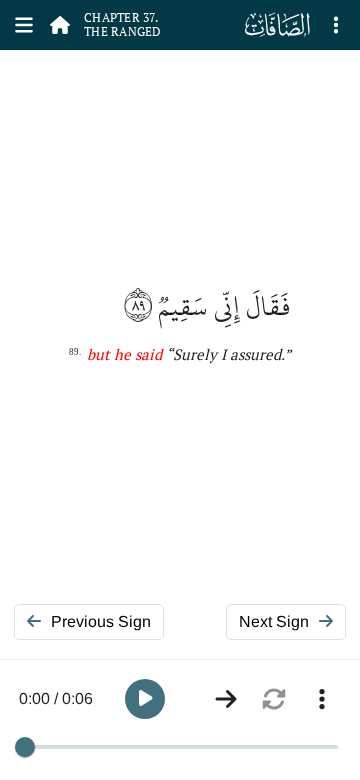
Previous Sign (101, 621)
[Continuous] (226, 699)
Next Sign (274, 621)
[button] (145, 699)
